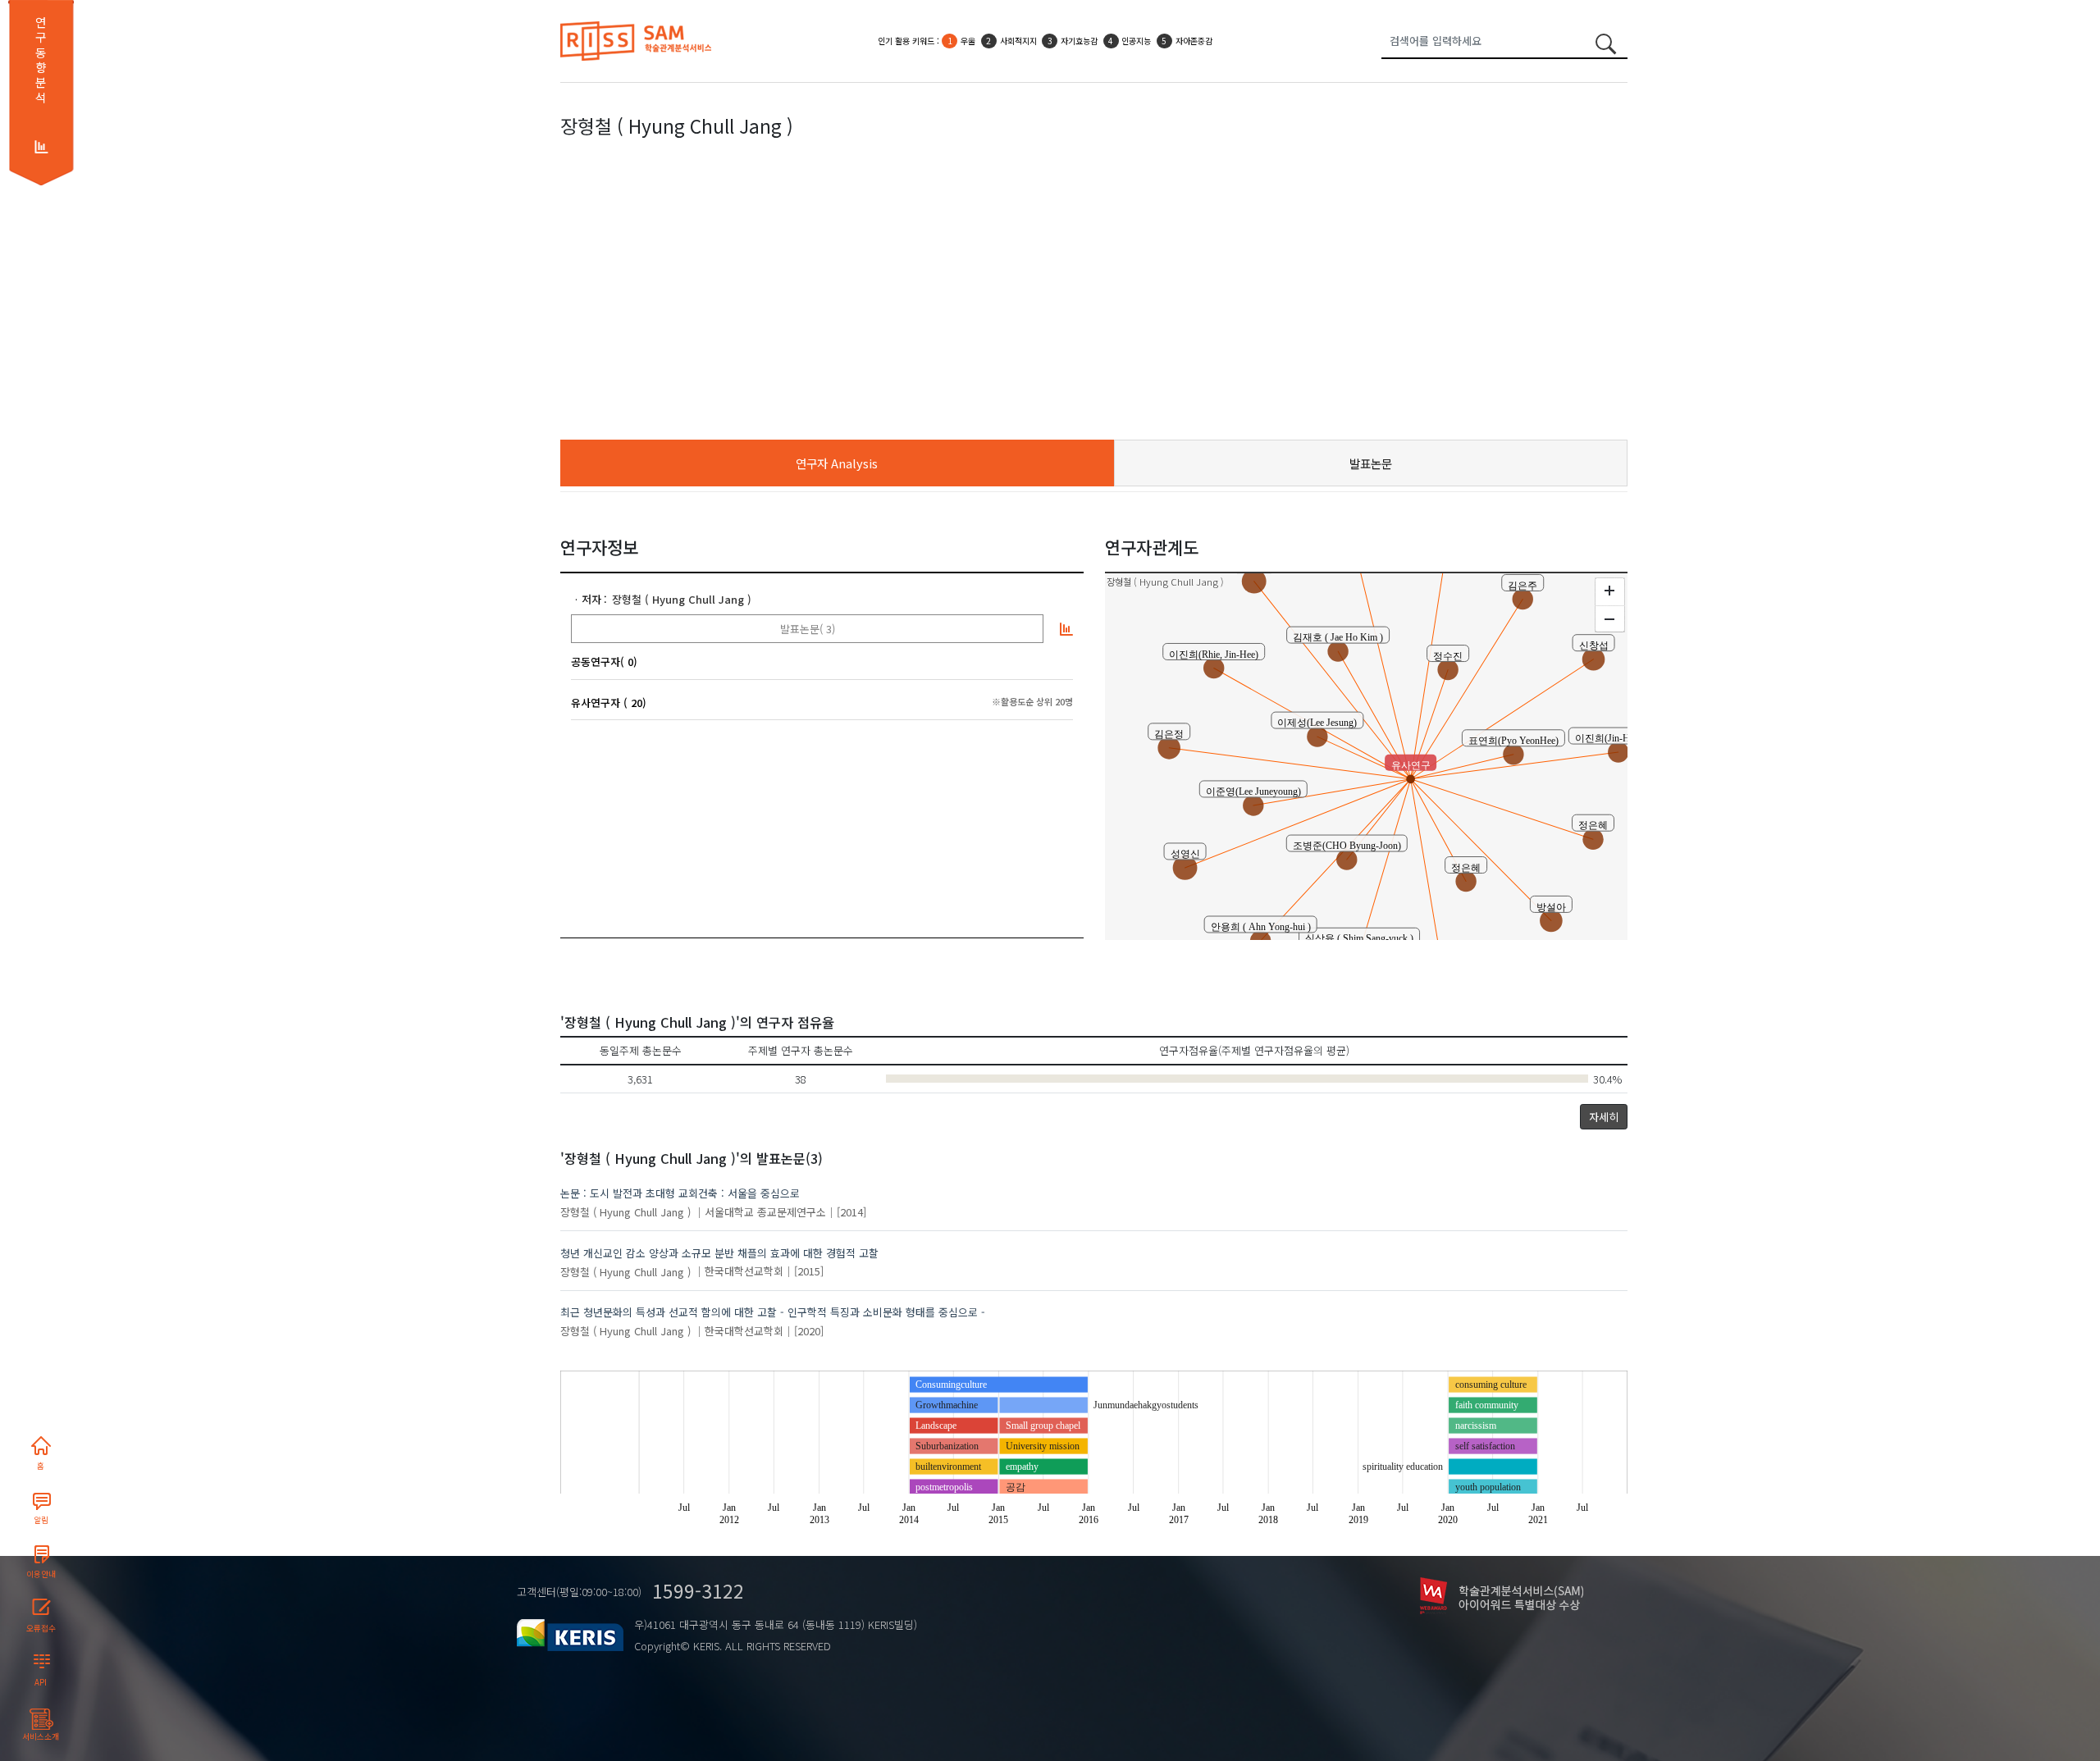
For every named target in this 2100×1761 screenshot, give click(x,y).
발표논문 (1371, 463)
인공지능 (1136, 41)
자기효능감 (1079, 41)
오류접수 (41, 1628)
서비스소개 (41, 1736)
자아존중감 (1194, 41)
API (41, 1682)
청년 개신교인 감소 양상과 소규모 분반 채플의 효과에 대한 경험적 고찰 (719, 1253)
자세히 (1604, 1117)
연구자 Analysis (837, 463)
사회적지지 (1018, 41)
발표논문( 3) (808, 629)
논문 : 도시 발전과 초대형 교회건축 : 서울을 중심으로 (680, 1193)
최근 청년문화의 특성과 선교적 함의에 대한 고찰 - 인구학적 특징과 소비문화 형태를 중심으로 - (773, 1312)
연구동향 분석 (41, 60)
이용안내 (41, 1574)
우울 (968, 41)
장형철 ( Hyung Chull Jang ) (682, 599)
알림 (41, 1520)
